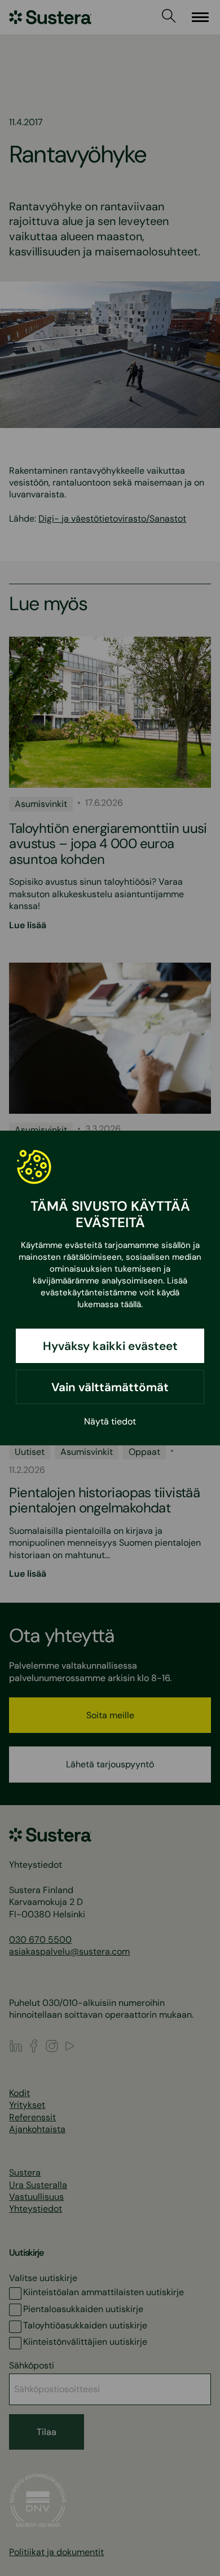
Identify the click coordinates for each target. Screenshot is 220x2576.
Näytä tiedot (110, 1421)
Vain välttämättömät (110, 1387)
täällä (131, 1304)
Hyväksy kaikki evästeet (110, 1346)
